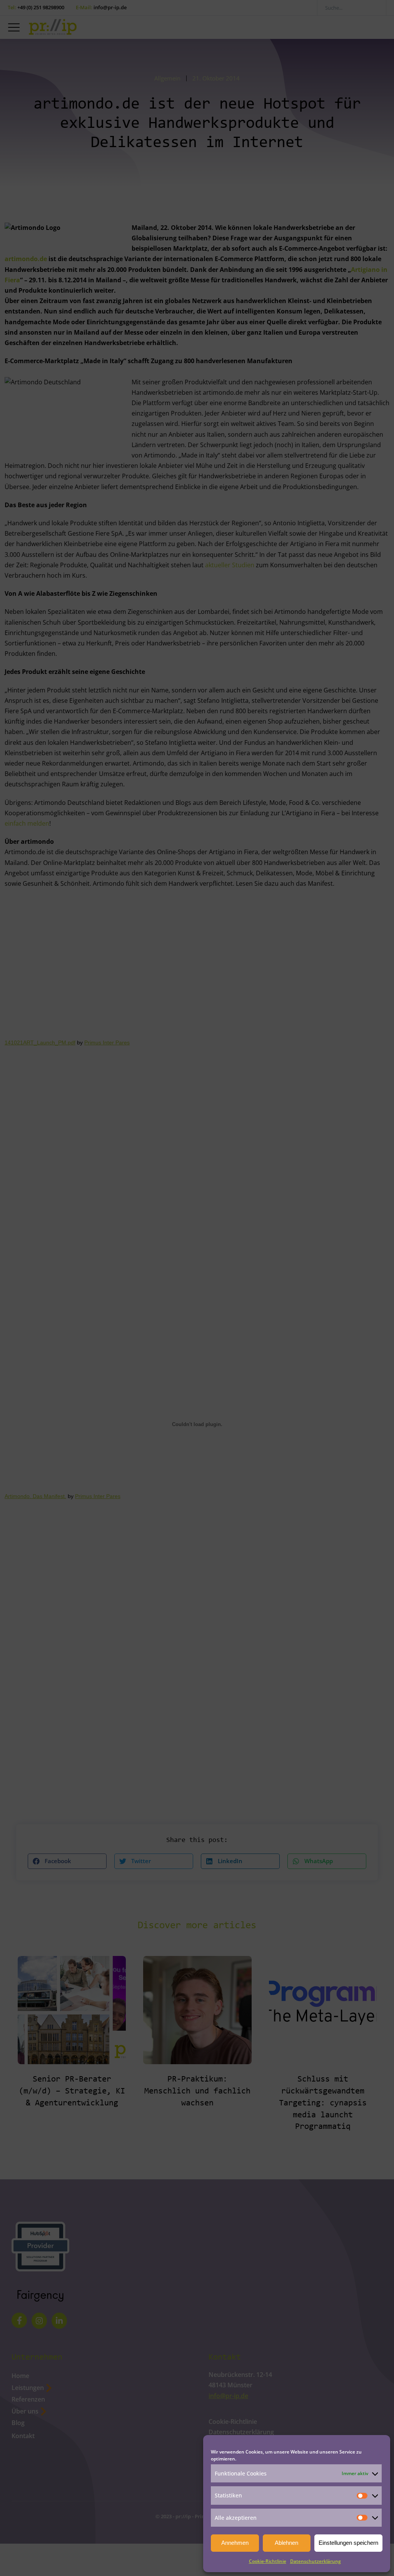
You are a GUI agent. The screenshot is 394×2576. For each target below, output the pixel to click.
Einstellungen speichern (348, 2543)
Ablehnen (286, 2543)
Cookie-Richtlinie (268, 2561)
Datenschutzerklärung (316, 2561)
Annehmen (235, 2543)
